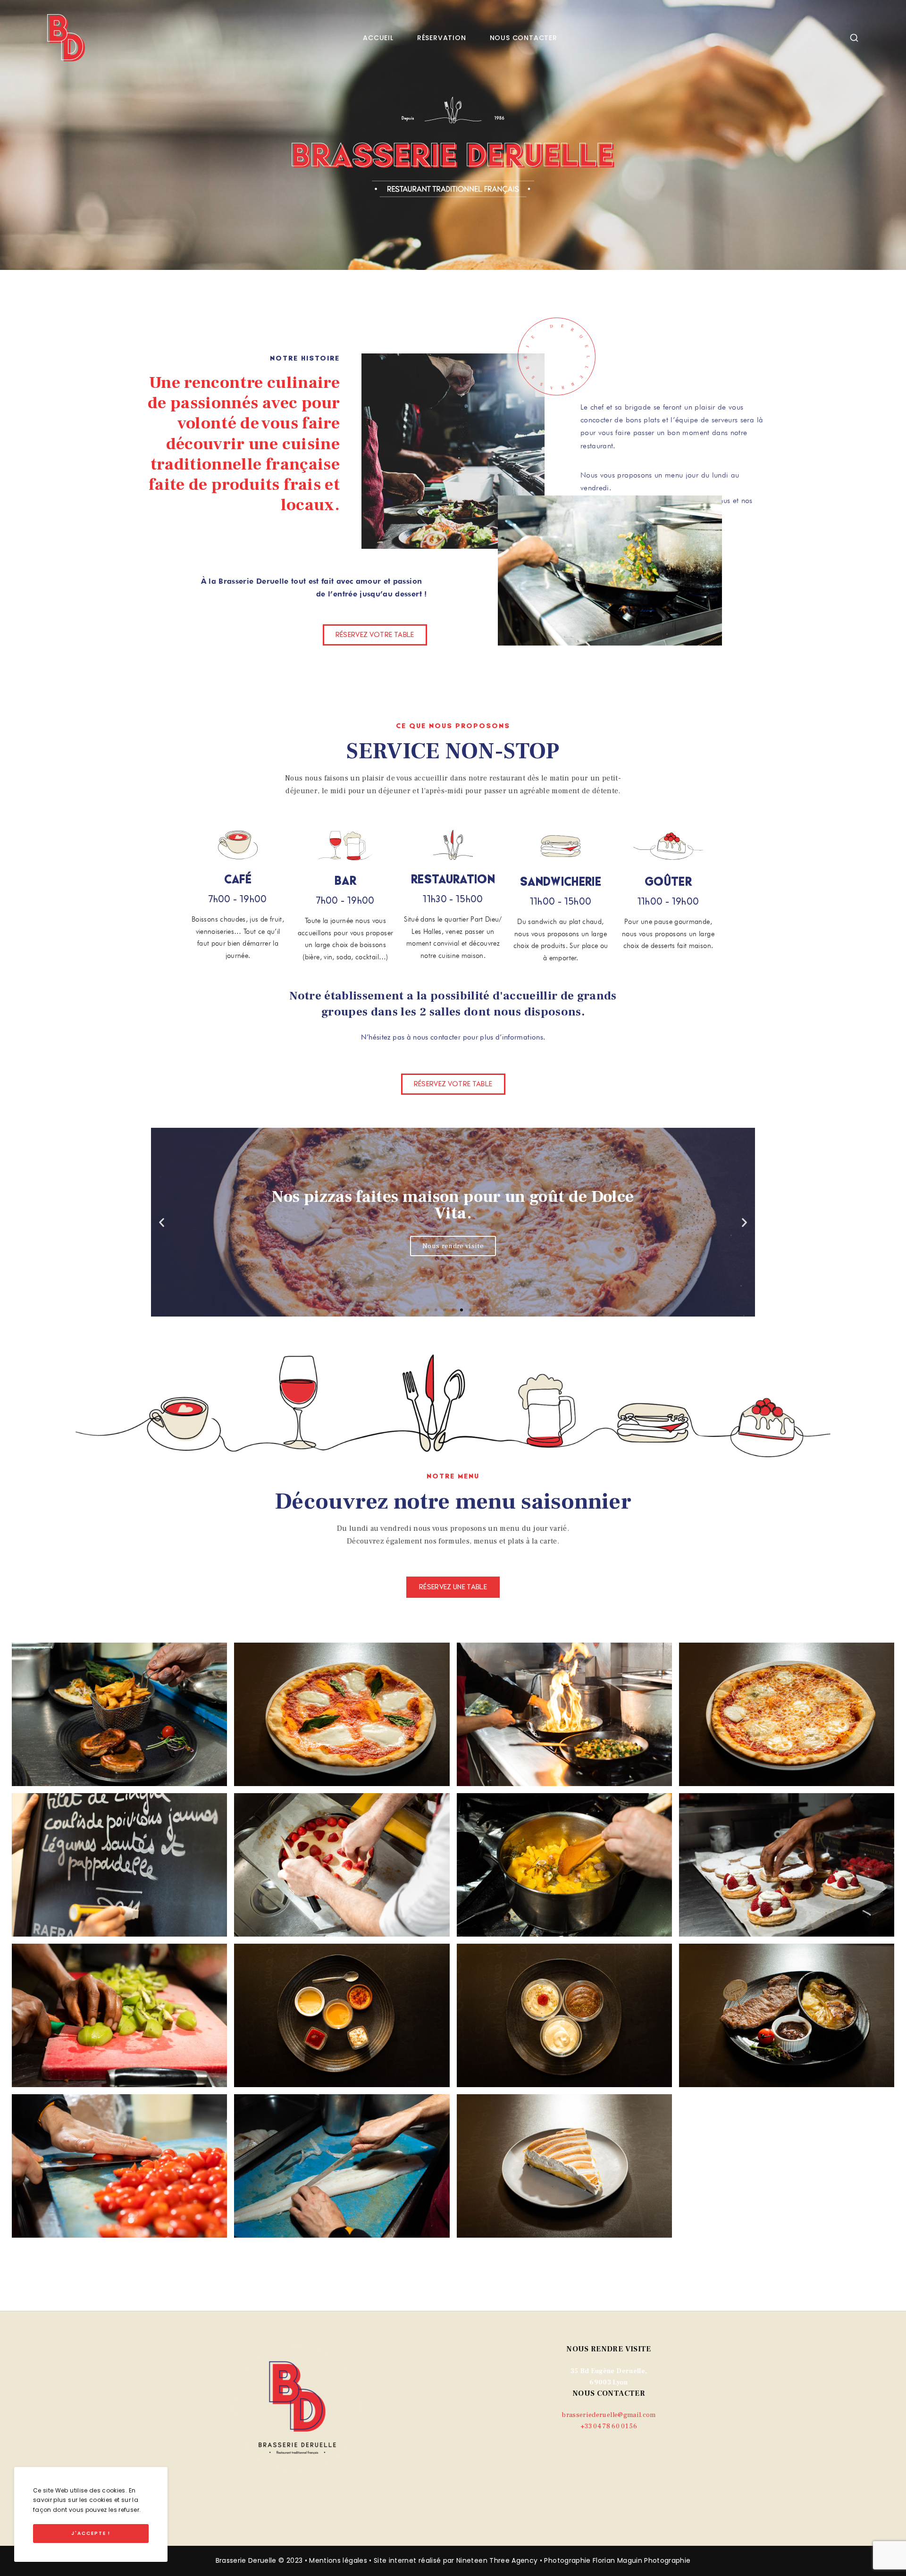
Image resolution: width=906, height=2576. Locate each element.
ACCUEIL (378, 38)
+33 (609, 2426)
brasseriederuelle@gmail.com (608, 2415)
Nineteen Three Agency (497, 2560)
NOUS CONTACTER (524, 38)
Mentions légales (338, 2560)
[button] (375, 635)
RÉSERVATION (442, 38)
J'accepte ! (91, 2533)
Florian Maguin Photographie (642, 2560)
